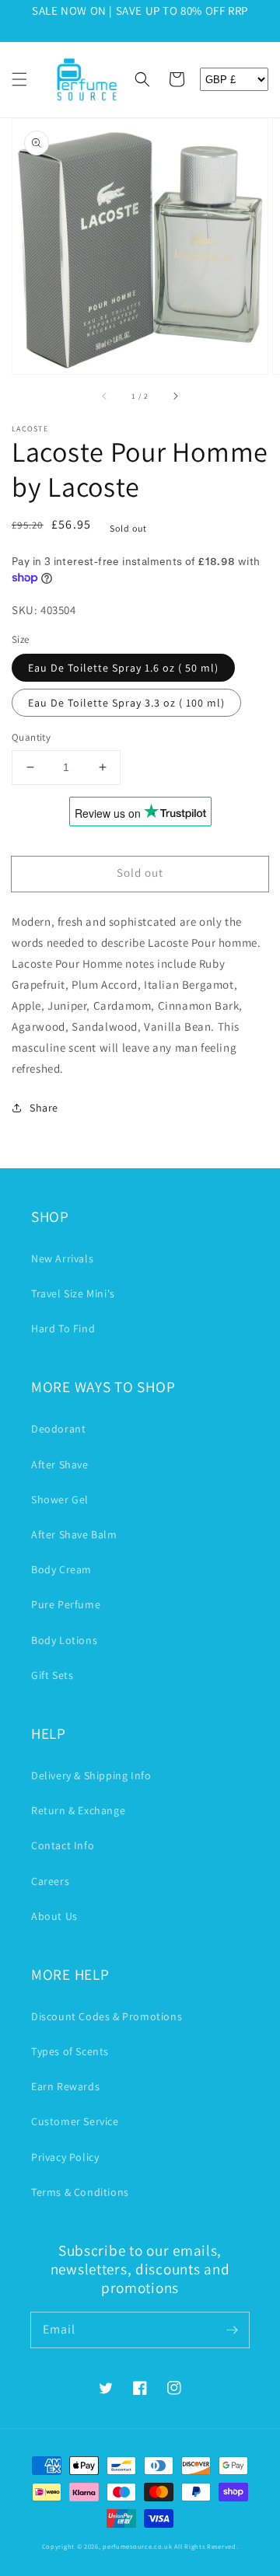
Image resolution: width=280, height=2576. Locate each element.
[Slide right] (175, 396)
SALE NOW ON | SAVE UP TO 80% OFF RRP (140, 10)
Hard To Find (63, 1328)
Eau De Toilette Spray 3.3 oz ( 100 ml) (126, 703)
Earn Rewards (65, 2086)
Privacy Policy (65, 2157)
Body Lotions (64, 1640)
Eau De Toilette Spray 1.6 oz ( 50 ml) (123, 668)
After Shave (60, 1464)
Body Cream (61, 1569)
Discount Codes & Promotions (107, 2016)
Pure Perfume (66, 1604)
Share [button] (44, 1108)
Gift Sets (52, 1675)
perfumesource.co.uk (137, 2546)
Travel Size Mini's (73, 1293)
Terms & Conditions (80, 2192)
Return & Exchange (78, 1810)
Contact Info (63, 1845)
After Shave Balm (74, 1534)
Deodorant (58, 1429)
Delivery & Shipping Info (91, 1775)
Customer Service (75, 2121)
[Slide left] (105, 396)
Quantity (31, 737)
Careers (50, 1881)
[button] (19, 79)
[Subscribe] (232, 2330)
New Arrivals (62, 1258)
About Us (54, 1916)
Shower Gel (60, 1499)
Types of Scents (70, 2051)
